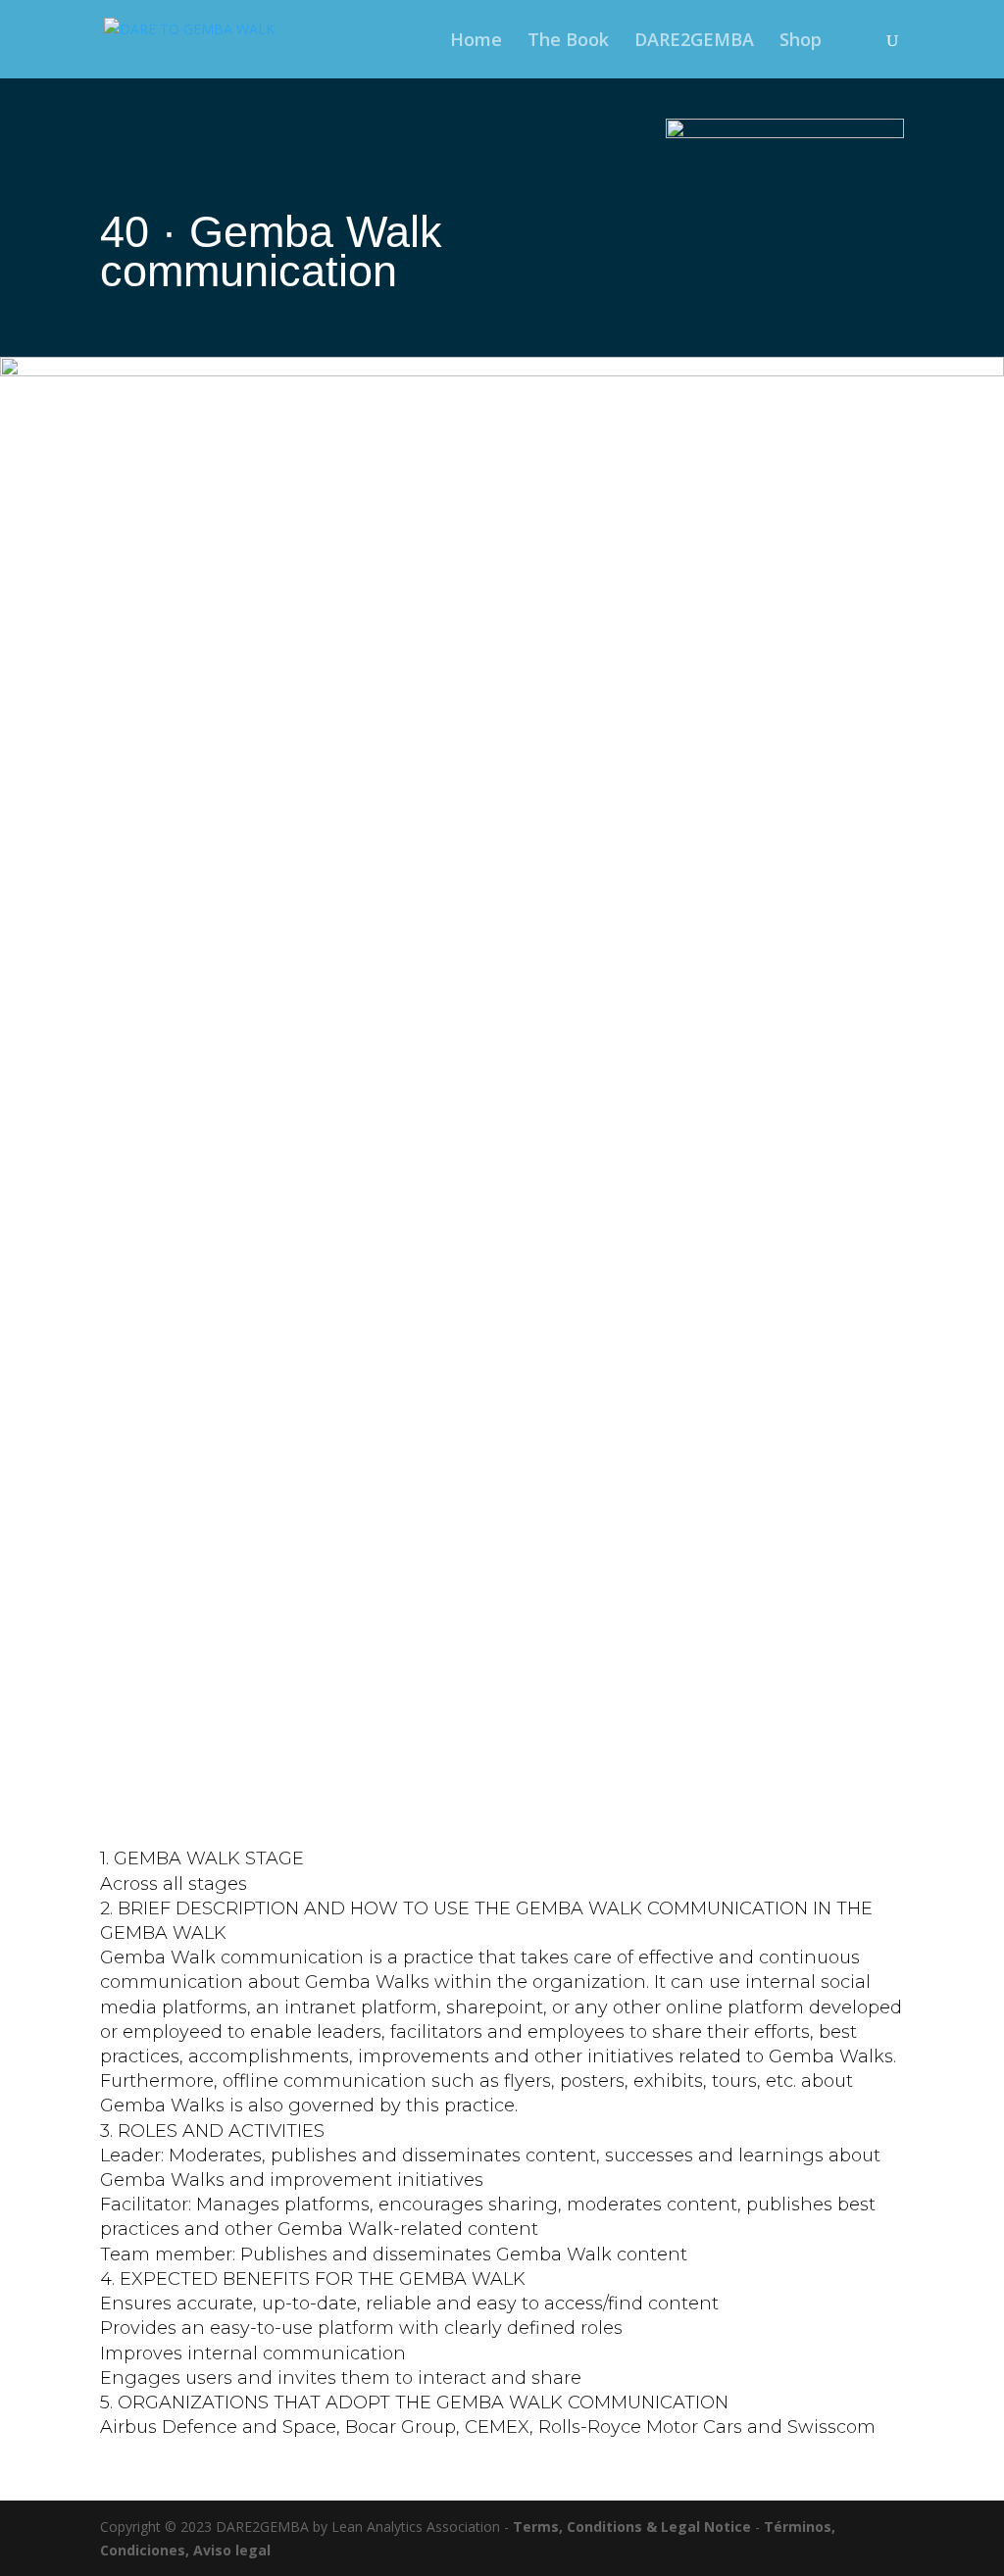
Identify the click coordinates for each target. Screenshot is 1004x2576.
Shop (801, 42)
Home (476, 42)
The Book (568, 42)
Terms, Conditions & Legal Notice (632, 2526)
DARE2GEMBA (694, 42)
